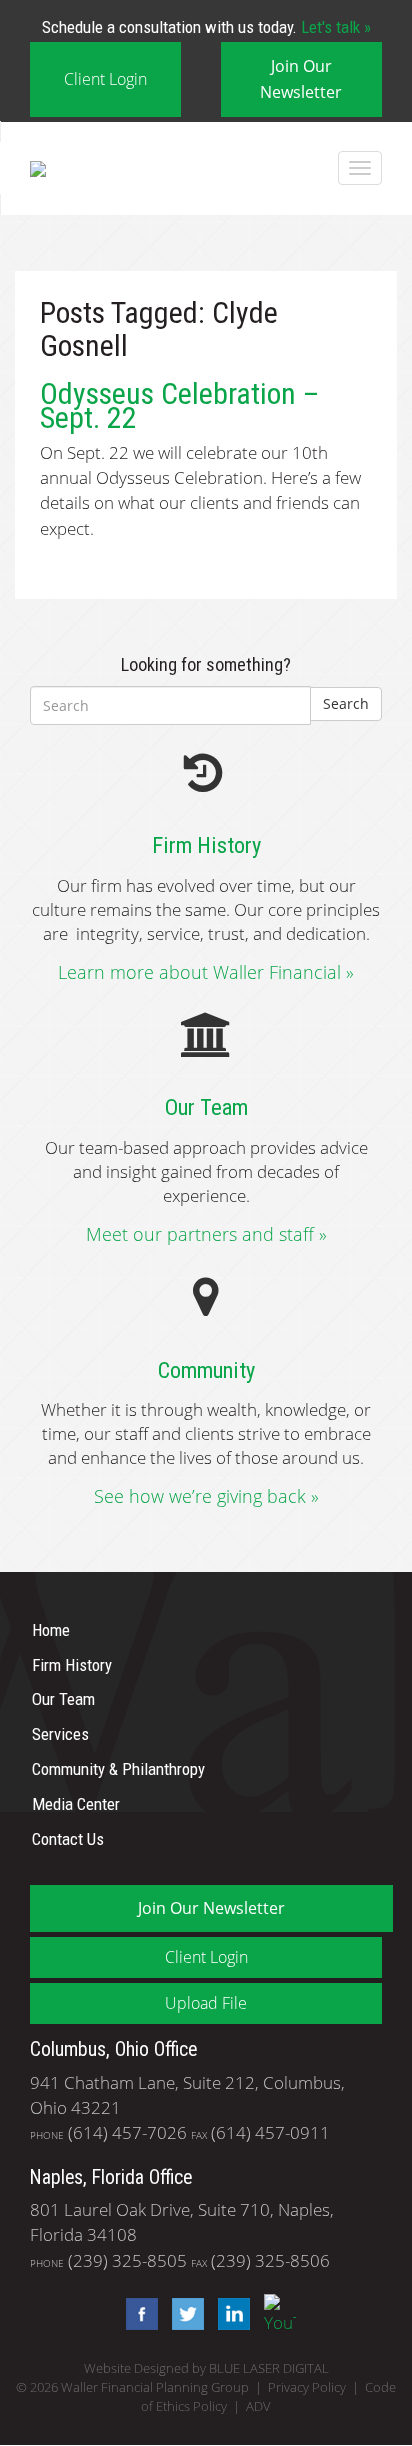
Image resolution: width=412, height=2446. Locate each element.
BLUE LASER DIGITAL (269, 2368)
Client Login (105, 79)
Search (346, 703)
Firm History (72, 1664)
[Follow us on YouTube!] (275, 2312)
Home (51, 1630)
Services (60, 1734)
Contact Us (68, 1838)
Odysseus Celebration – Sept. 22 (179, 405)
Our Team (63, 1699)
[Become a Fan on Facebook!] (137, 2312)
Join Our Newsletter (301, 78)
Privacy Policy (307, 2387)
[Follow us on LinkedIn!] (229, 2312)
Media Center (76, 1804)
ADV (258, 2406)
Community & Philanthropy (118, 1769)
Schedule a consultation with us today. (206, 27)
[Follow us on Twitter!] (183, 2312)
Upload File (206, 2003)
